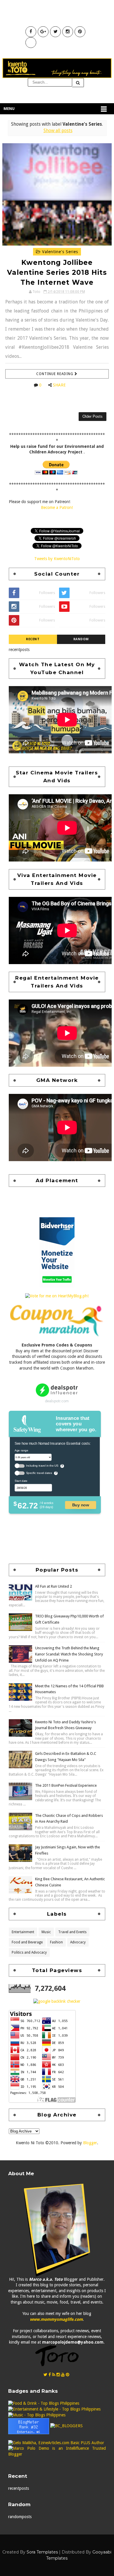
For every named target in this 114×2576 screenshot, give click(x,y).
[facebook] (50, 2375)
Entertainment (23, 1932)
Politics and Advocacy (29, 1952)
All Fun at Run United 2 (53, 1586)
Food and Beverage (27, 1942)
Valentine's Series (59, 252)
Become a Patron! (57, 507)
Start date (21, 1481)
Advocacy (78, 1942)
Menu (9, 109)
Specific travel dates (39, 1473)
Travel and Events (72, 1932)
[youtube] (63, 2375)
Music (46, 1932)
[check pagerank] (57, 2001)
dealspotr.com (57, 1401)
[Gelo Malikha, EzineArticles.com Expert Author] (56, 2442)
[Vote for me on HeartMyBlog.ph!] (57, 1296)
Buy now (81, 1505)
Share (59, 385)
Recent (33, 639)
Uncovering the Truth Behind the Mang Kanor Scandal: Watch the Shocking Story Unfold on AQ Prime (69, 1654)
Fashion (56, 1942)
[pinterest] (68, 2375)
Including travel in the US (42, 1466)
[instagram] (58, 2375)
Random (81, 639)
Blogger (90, 2143)
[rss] (54, 2375)
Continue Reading (55, 374)
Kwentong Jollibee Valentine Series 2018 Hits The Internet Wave (57, 272)
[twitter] (45, 2375)
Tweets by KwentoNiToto (57, 559)
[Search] (78, 83)
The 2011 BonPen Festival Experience (66, 1785)
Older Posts (93, 416)
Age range (21, 1450)
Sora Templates (42, 2552)
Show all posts (58, 131)
